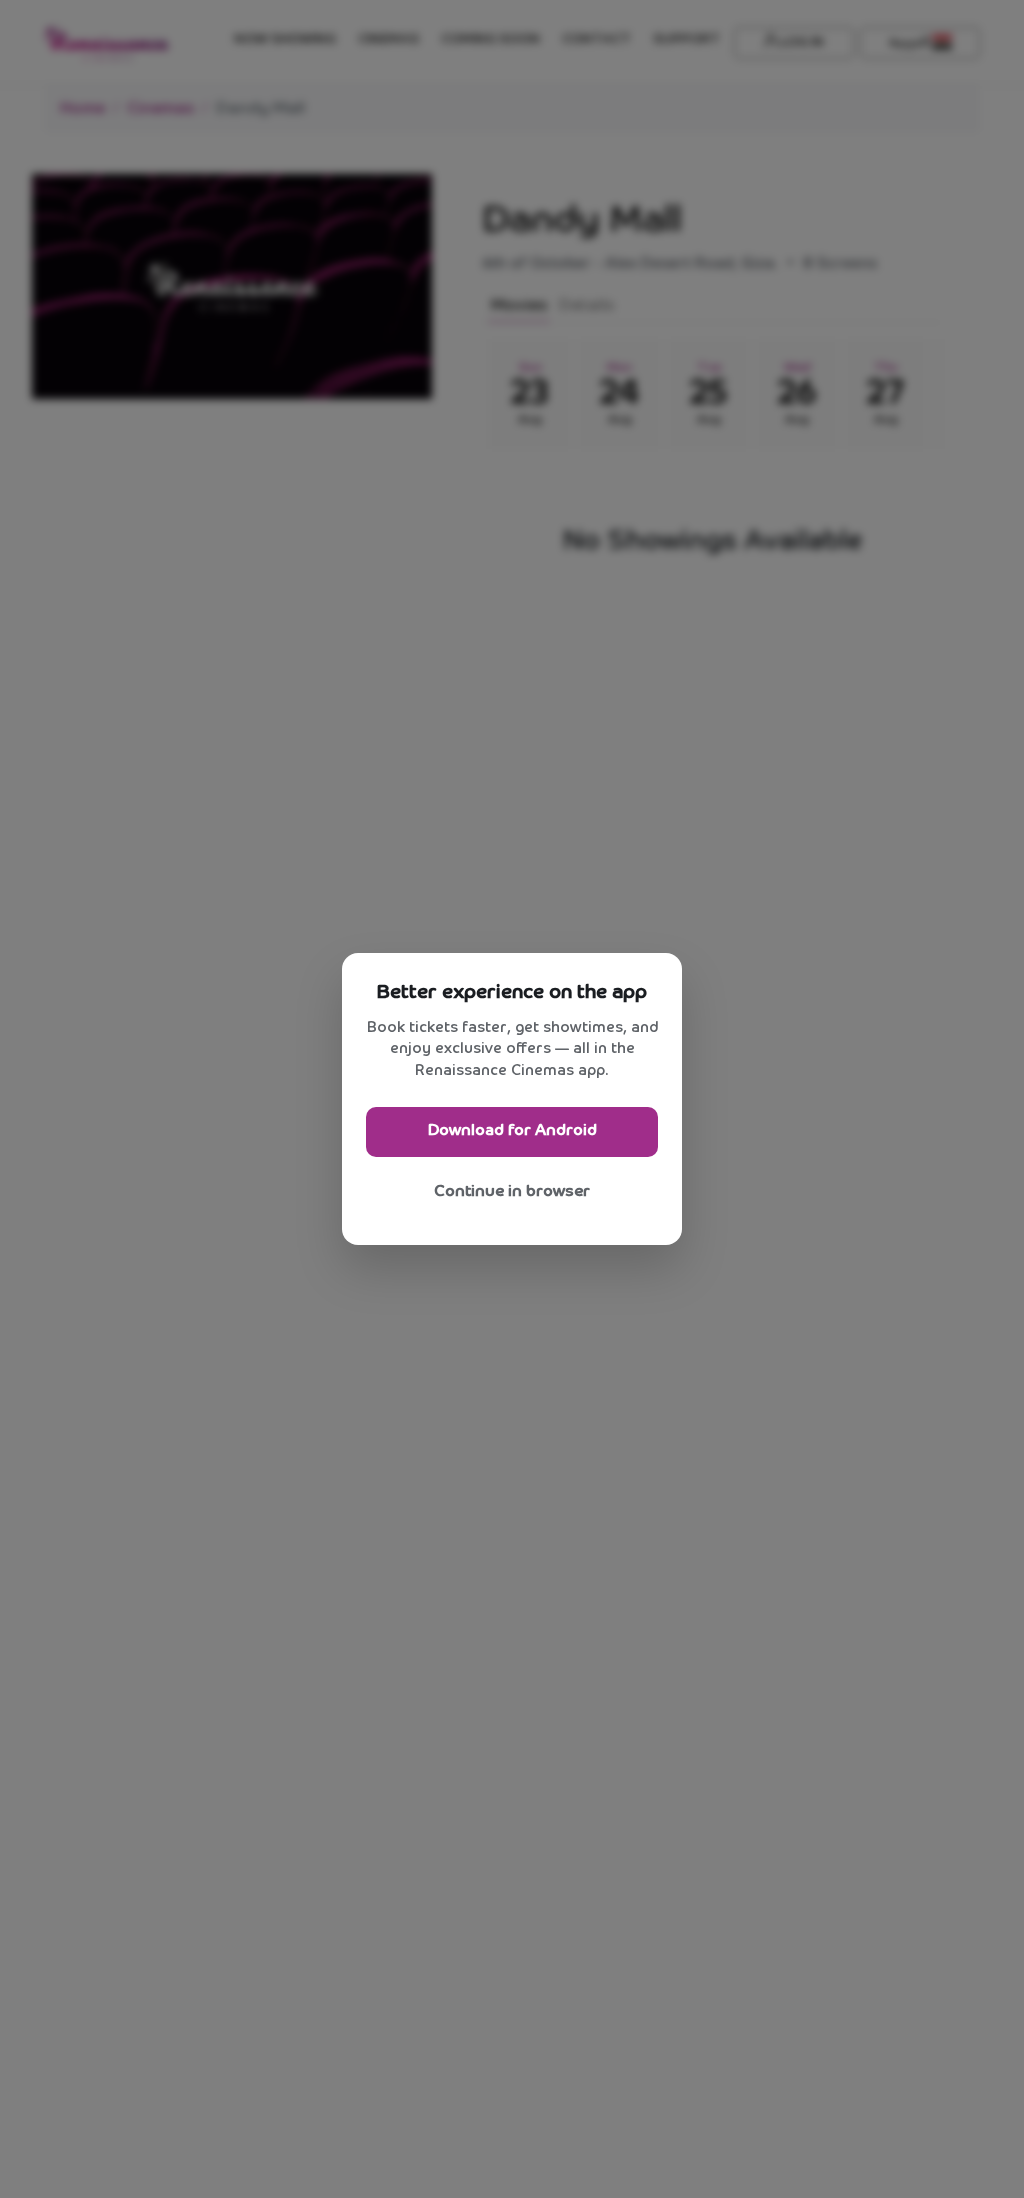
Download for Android (512, 1130)
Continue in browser (512, 1191)
